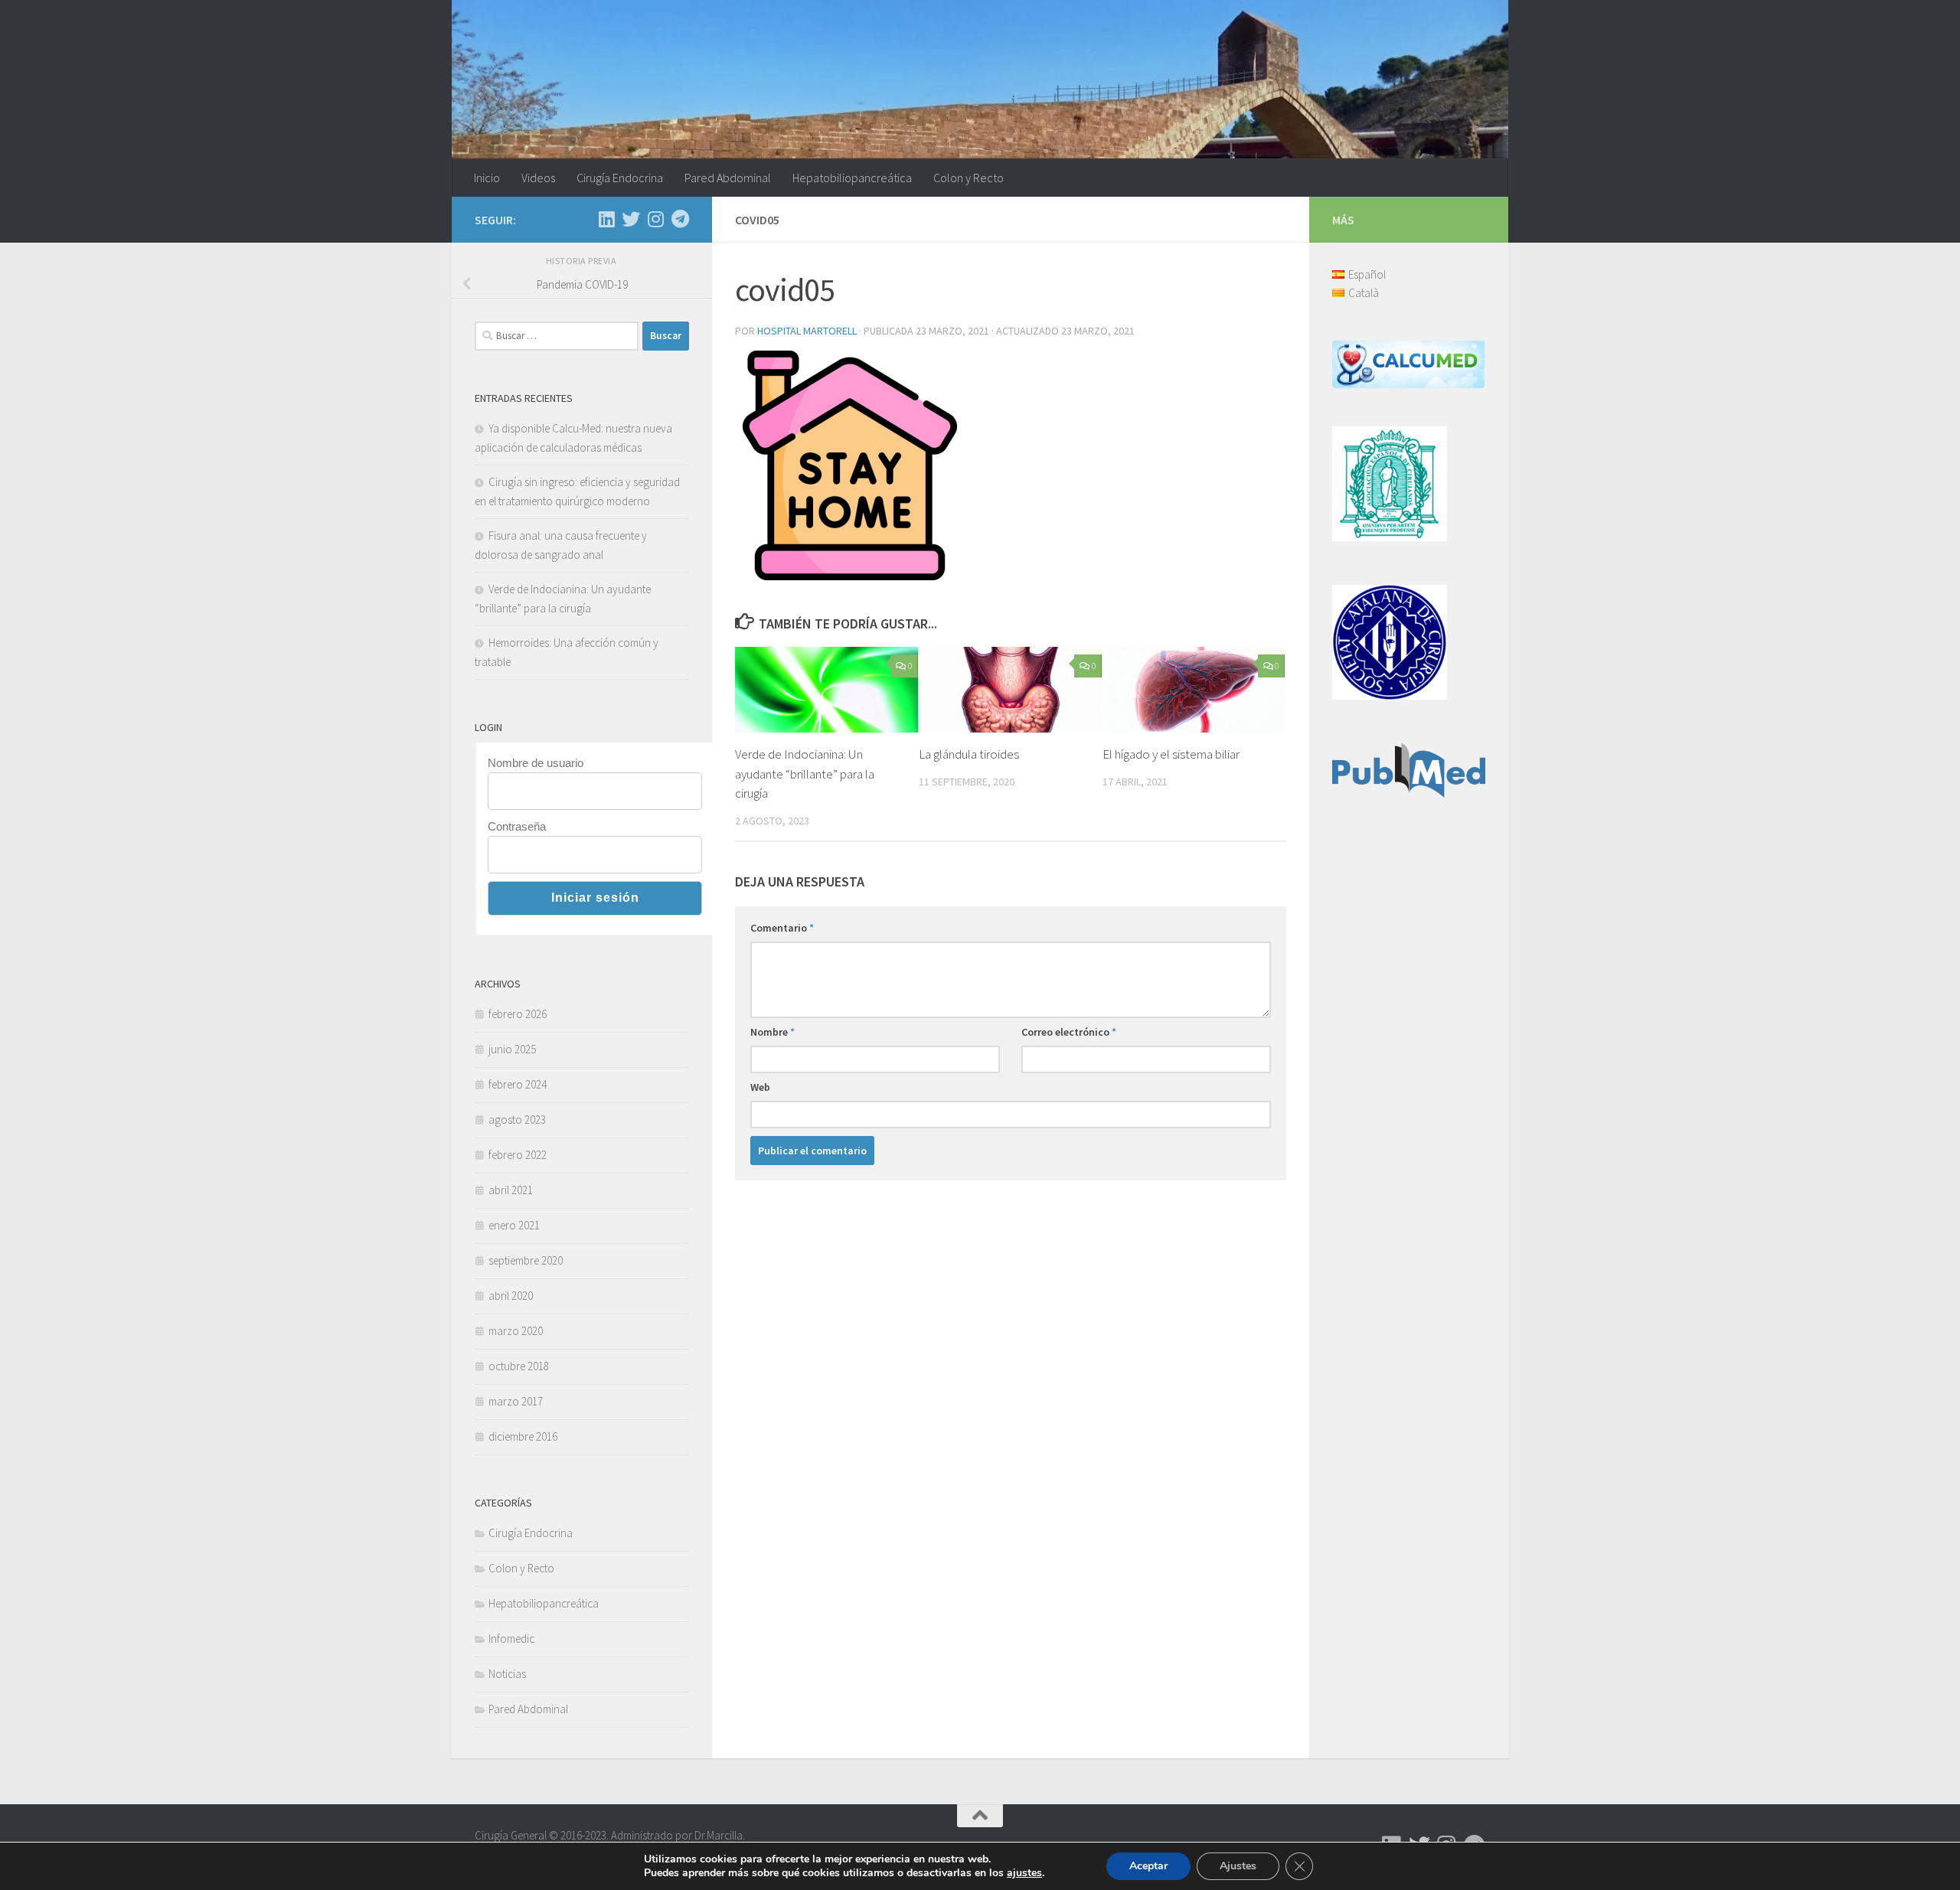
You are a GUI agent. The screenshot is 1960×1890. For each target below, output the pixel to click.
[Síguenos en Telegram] (680, 219)
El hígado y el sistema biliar (1171, 754)
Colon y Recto (969, 178)
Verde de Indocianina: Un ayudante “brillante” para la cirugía (805, 774)
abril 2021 (511, 1190)
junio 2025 (512, 1049)
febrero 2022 (518, 1155)
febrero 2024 (518, 1084)
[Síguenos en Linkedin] (606, 219)
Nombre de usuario (536, 763)
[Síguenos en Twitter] (631, 219)
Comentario (782, 928)
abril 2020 (511, 1296)
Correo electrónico (1069, 1032)
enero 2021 (514, 1225)
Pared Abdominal (728, 178)
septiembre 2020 (526, 1260)
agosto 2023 (517, 1120)
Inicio (487, 178)
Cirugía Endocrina (620, 178)
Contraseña (517, 826)
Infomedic (511, 1639)
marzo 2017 (516, 1401)
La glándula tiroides (969, 754)
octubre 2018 (519, 1366)
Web (760, 1087)
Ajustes (1238, 1866)
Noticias (507, 1674)
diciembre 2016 (523, 1436)
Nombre (773, 1032)
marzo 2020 (516, 1331)
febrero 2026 (518, 1014)
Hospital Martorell (807, 331)
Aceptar (1148, 1866)
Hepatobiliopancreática (852, 178)
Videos (538, 178)
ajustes (1024, 1873)
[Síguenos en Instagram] (655, 219)
